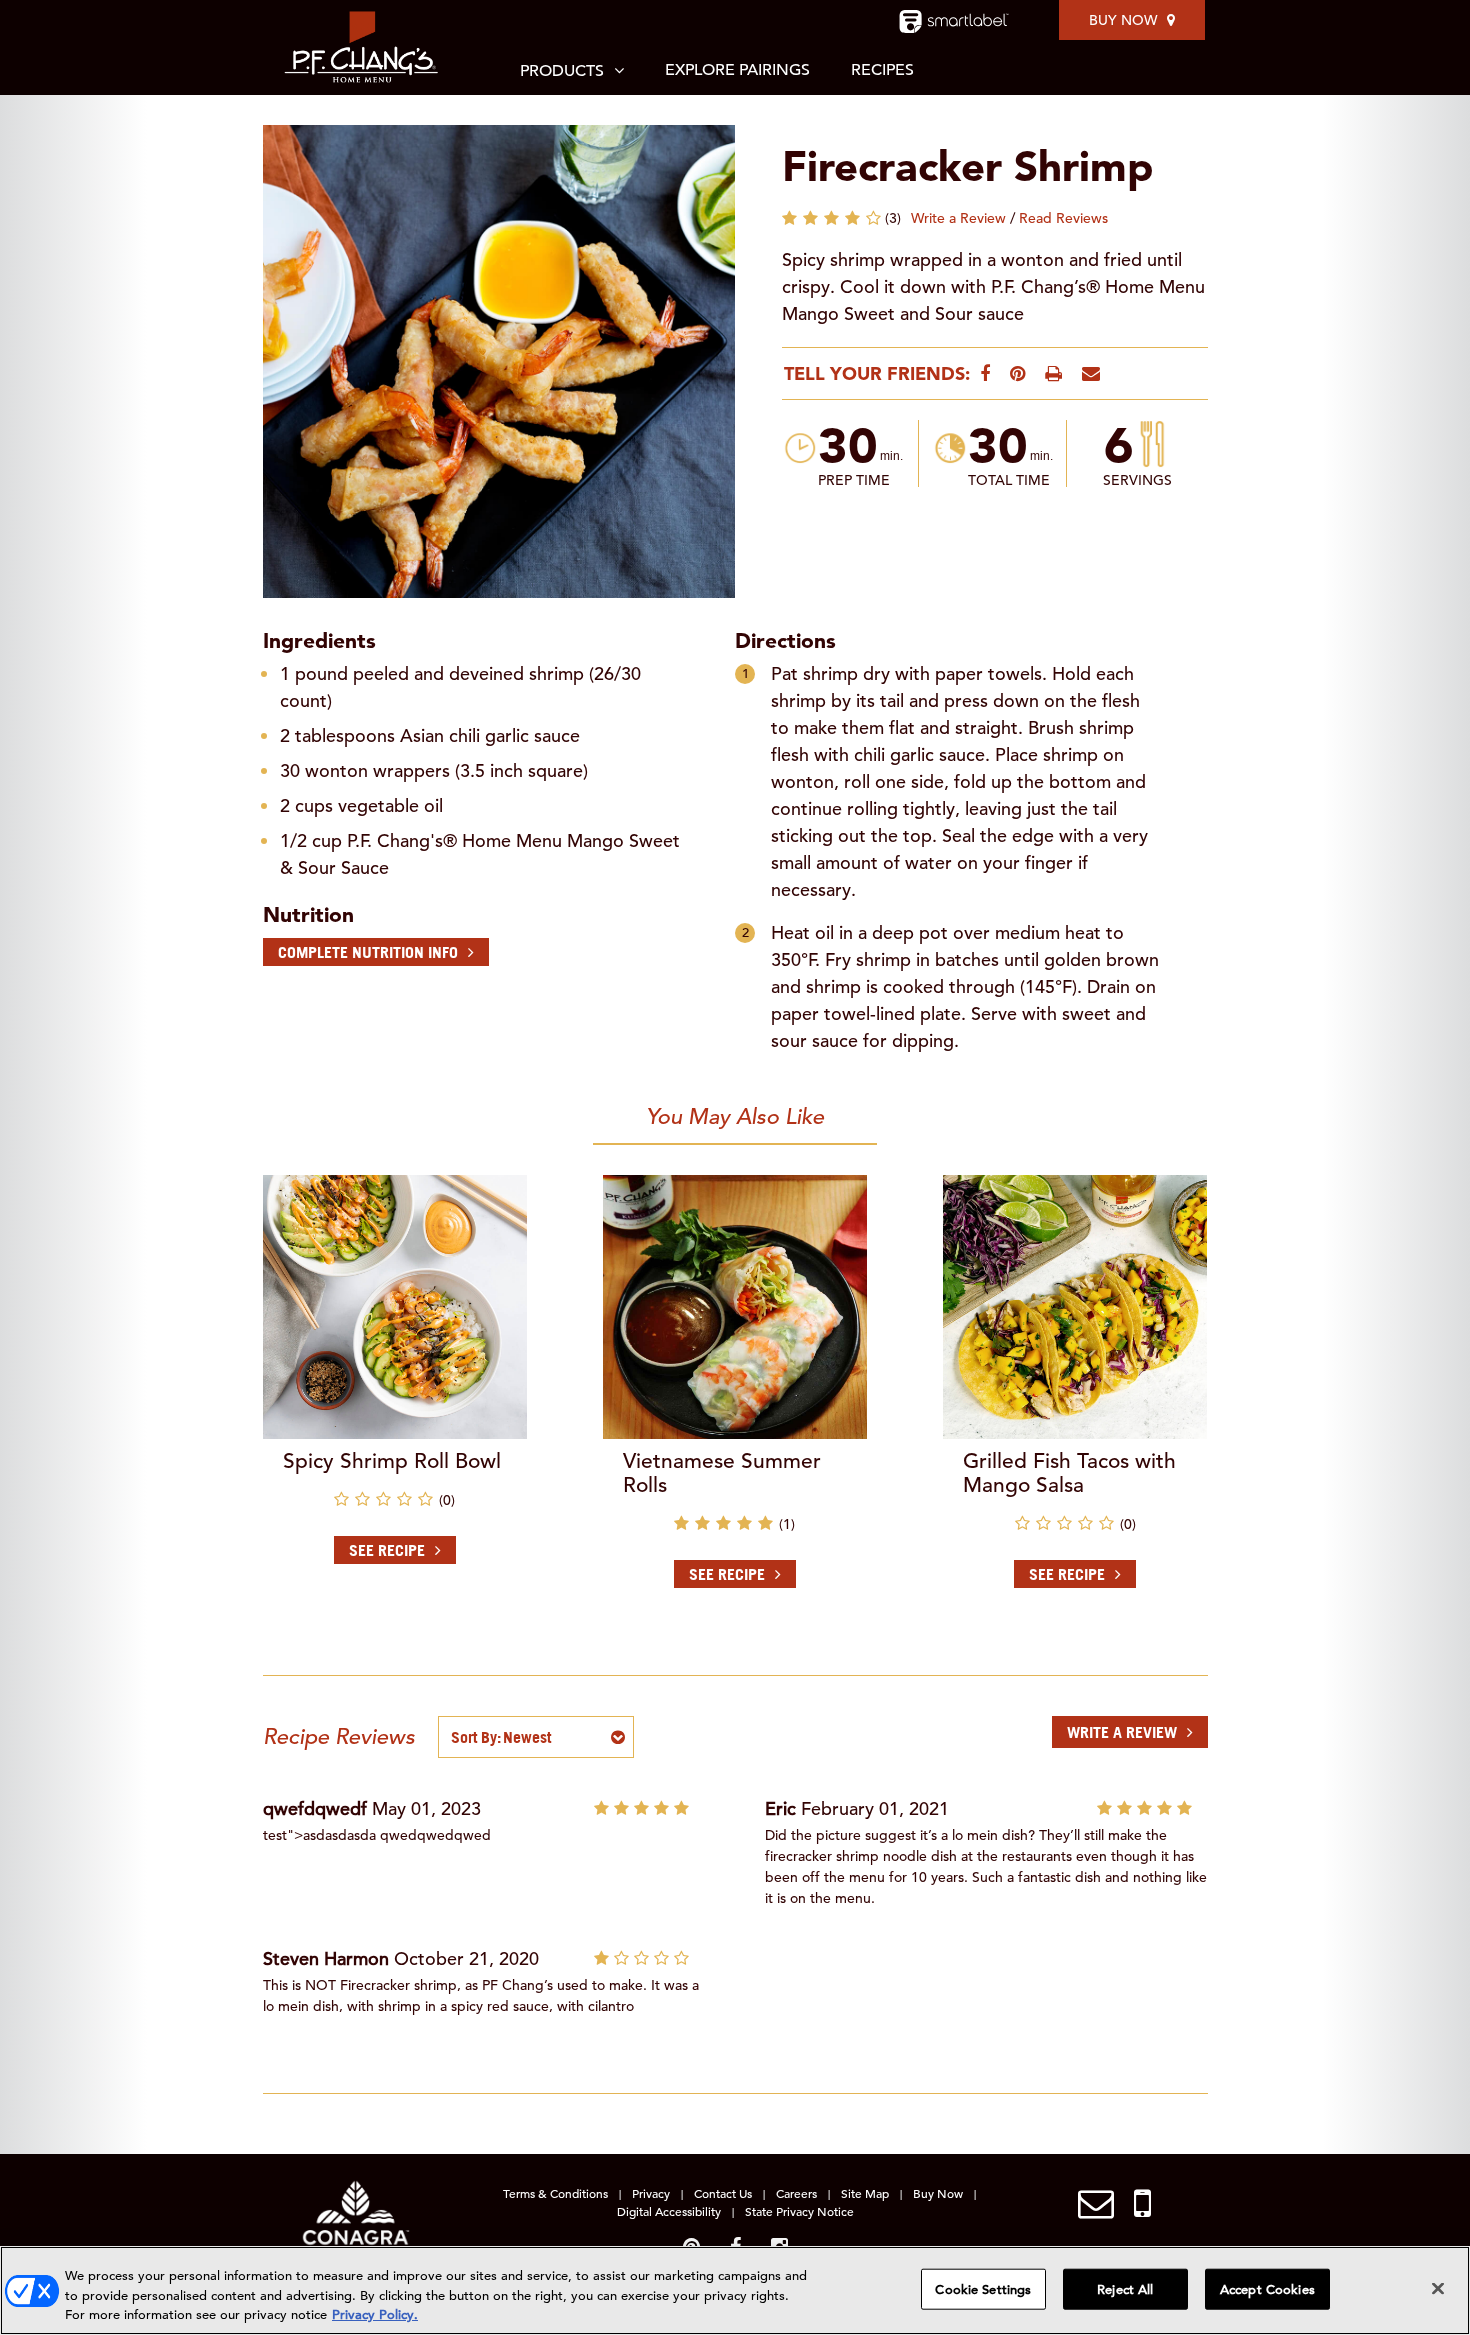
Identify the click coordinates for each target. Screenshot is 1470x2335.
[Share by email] (1091, 373)
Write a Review (958, 218)
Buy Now (1123, 20)
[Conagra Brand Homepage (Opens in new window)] (355, 2219)
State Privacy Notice (799, 2211)
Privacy (651, 2193)
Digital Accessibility (669, 2211)
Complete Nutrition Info (368, 952)
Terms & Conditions (555, 2193)
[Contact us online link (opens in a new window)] (1096, 2204)
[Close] (1438, 2288)
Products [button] (562, 71)
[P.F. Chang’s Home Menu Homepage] (362, 47)
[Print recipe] (1053, 373)
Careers (796, 2193)
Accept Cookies (1267, 2288)
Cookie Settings (983, 2288)
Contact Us (723, 2193)
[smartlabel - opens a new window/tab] (954, 21)
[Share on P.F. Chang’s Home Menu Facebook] (985, 373)
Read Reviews (1063, 218)
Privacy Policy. (375, 2314)
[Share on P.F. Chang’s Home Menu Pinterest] (1017, 373)
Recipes (882, 70)
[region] (735, 2290)
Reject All (1125, 2288)
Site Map (865, 2193)
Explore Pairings (737, 70)
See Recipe (387, 1550)
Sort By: (476, 1737)
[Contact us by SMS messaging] (1142, 2204)
